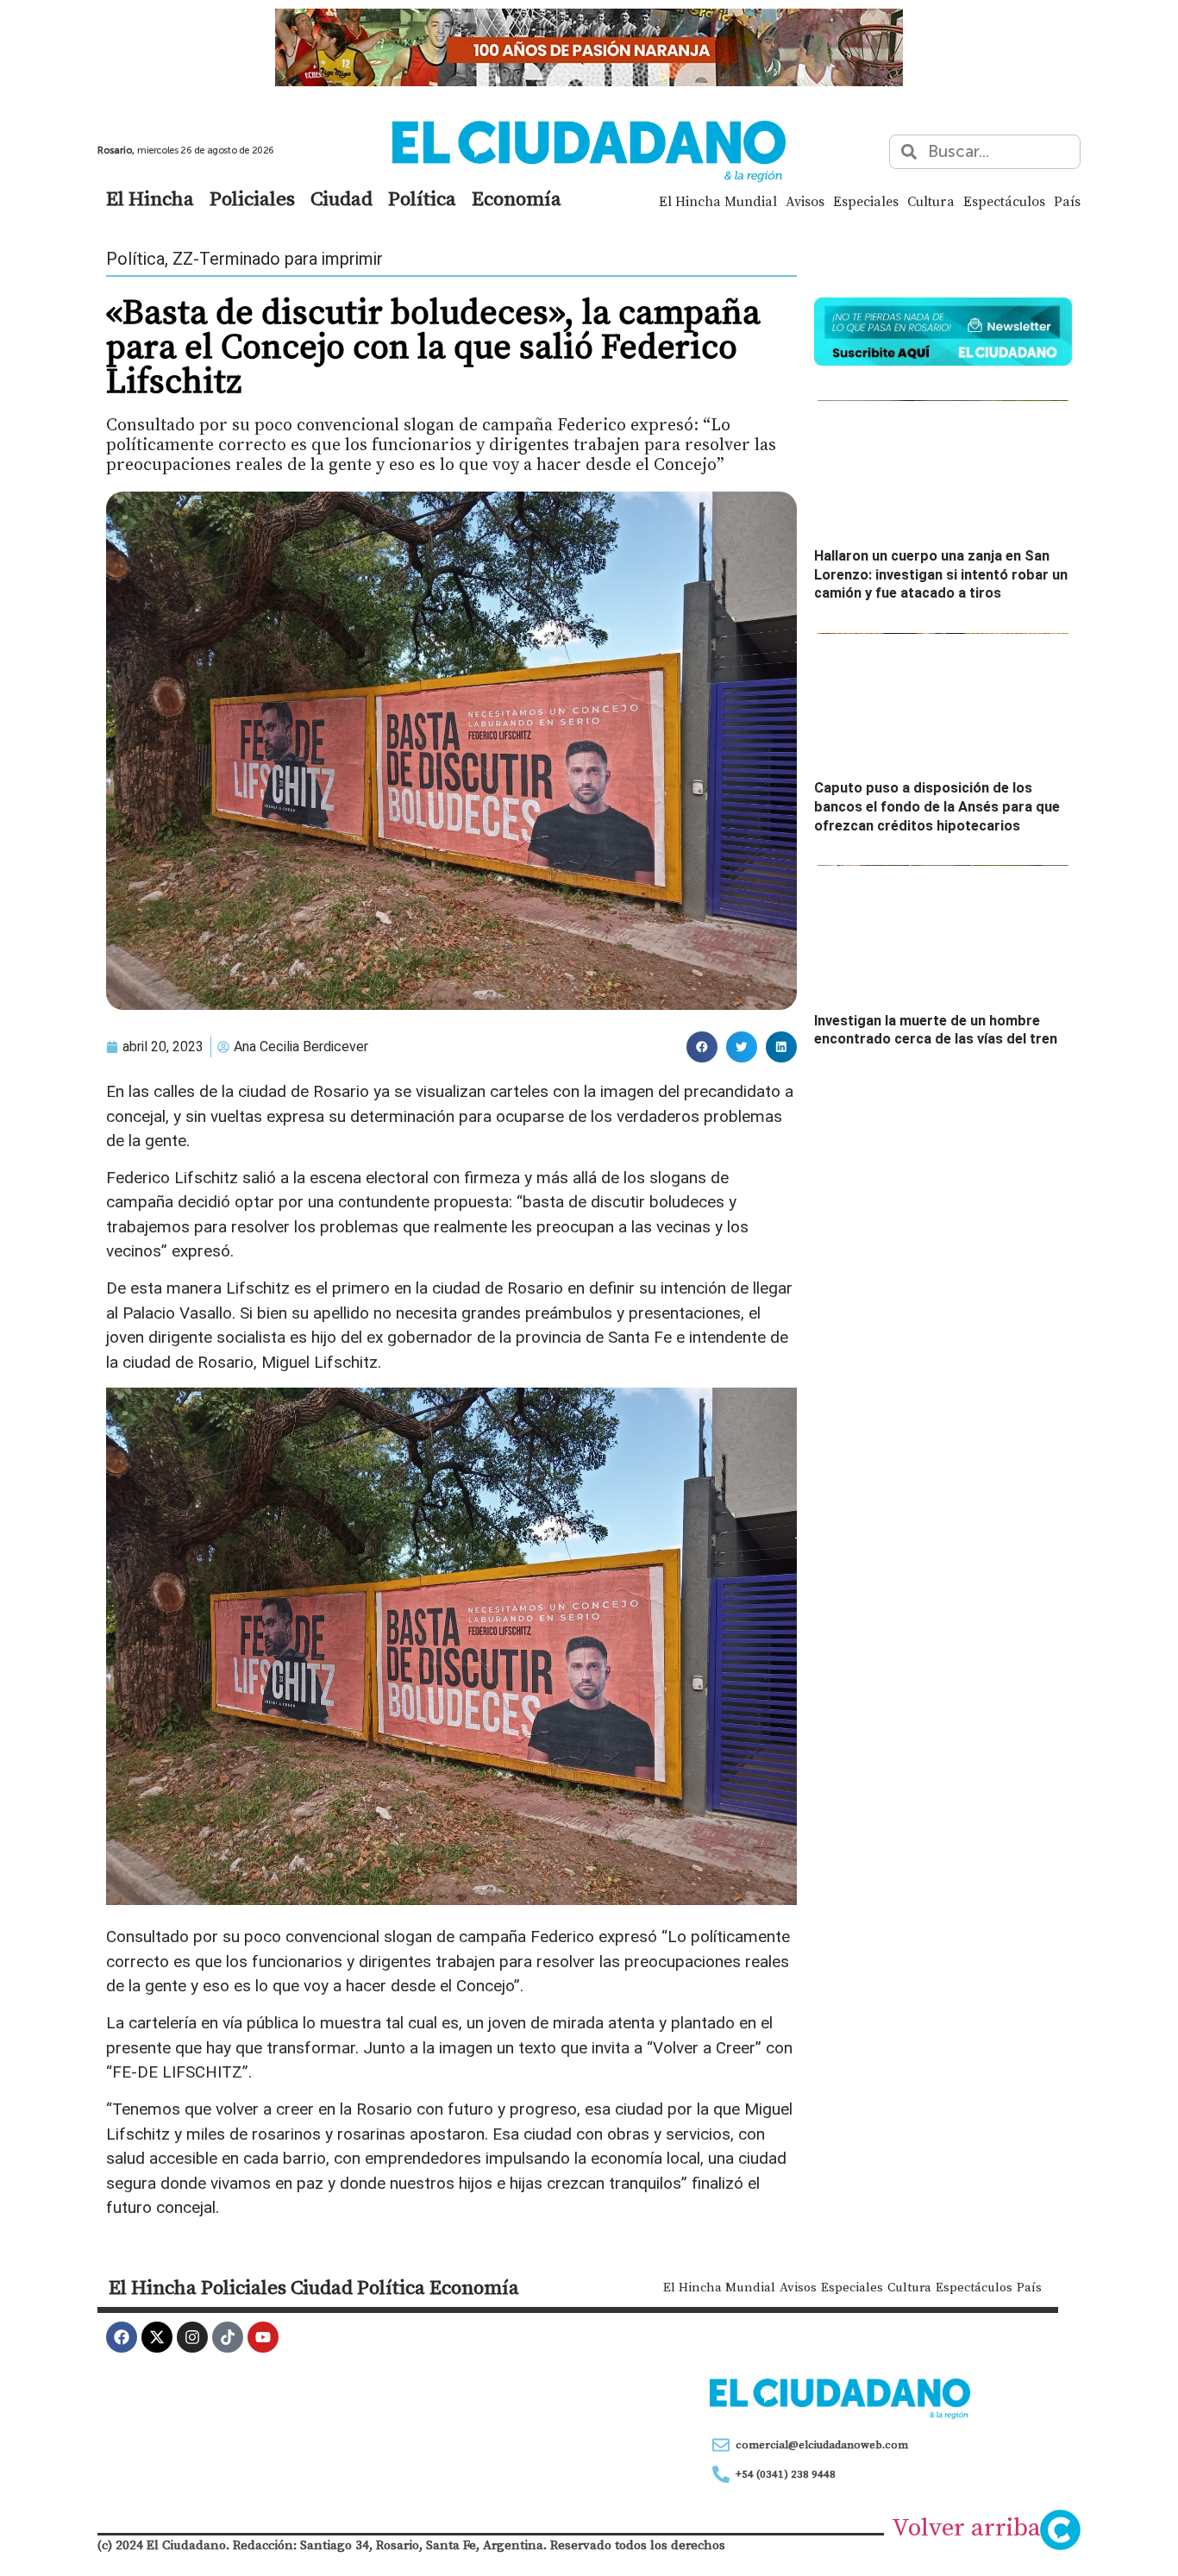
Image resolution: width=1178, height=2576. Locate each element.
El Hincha (150, 198)
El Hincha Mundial (718, 201)
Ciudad (341, 198)
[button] (702, 1047)
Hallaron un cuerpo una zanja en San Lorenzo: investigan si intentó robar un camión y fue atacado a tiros (941, 574)
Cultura (931, 201)
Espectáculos (1004, 201)
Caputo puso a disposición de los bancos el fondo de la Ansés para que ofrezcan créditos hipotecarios (937, 806)
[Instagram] (192, 2337)
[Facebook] (122, 2337)
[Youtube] (263, 2337)
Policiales (252, 198)
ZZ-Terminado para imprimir (278, 259)
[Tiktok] (228, 2337)
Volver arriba (966, 2527)
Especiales (866, 201)
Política (422, 198)
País (1067, 201)
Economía (517, 198)
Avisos (805, 201)
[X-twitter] (157, 2337)
